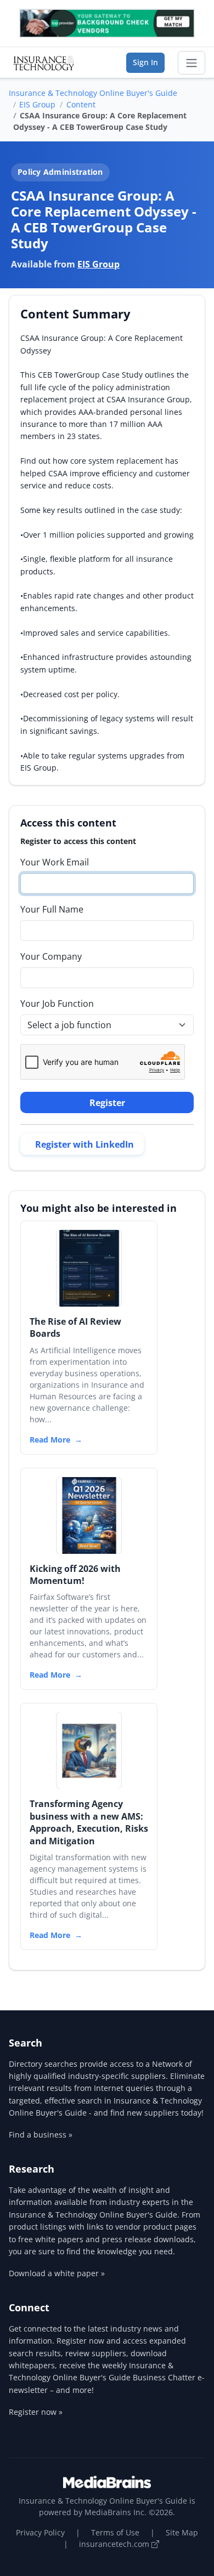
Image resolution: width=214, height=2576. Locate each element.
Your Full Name (52, 909)
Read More (50, 1440)
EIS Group (37, 104)
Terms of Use (115, 2532)
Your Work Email (55, 862)
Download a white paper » (57, 2273)
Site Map (182, 2532)
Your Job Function (57, 1004)
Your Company (51, 956)
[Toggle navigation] (192, 63)
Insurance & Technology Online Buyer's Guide (93, 93)
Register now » (36, 2412)
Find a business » (41, 2135)
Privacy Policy (40, 2532)
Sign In (145, 62)
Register (107, 1103)
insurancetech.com (115, 2544)
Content (81, 104)
